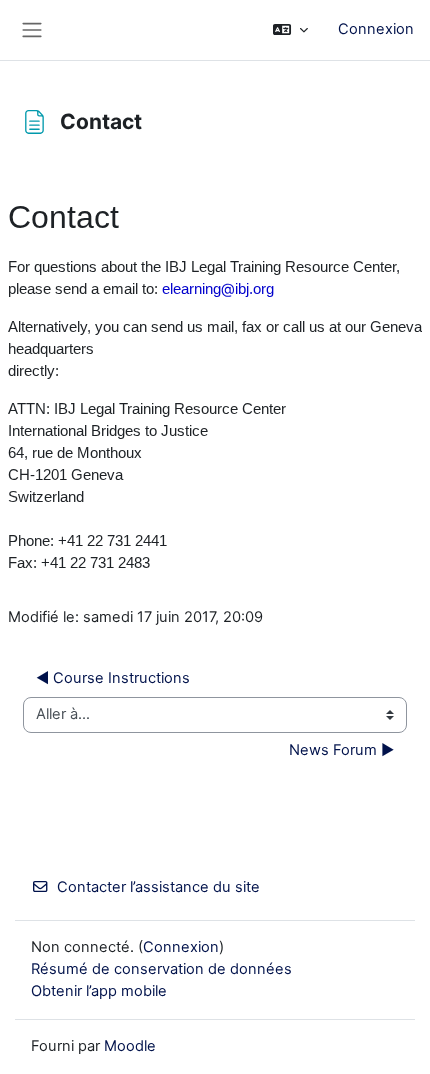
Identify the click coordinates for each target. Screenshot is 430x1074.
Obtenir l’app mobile (99, 991)
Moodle (130, 1046)
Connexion (376, 29)
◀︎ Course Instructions (113, 678)
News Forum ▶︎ (341, 750)
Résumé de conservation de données (161, 969)
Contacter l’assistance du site (158, 887)
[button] (290, 30)
